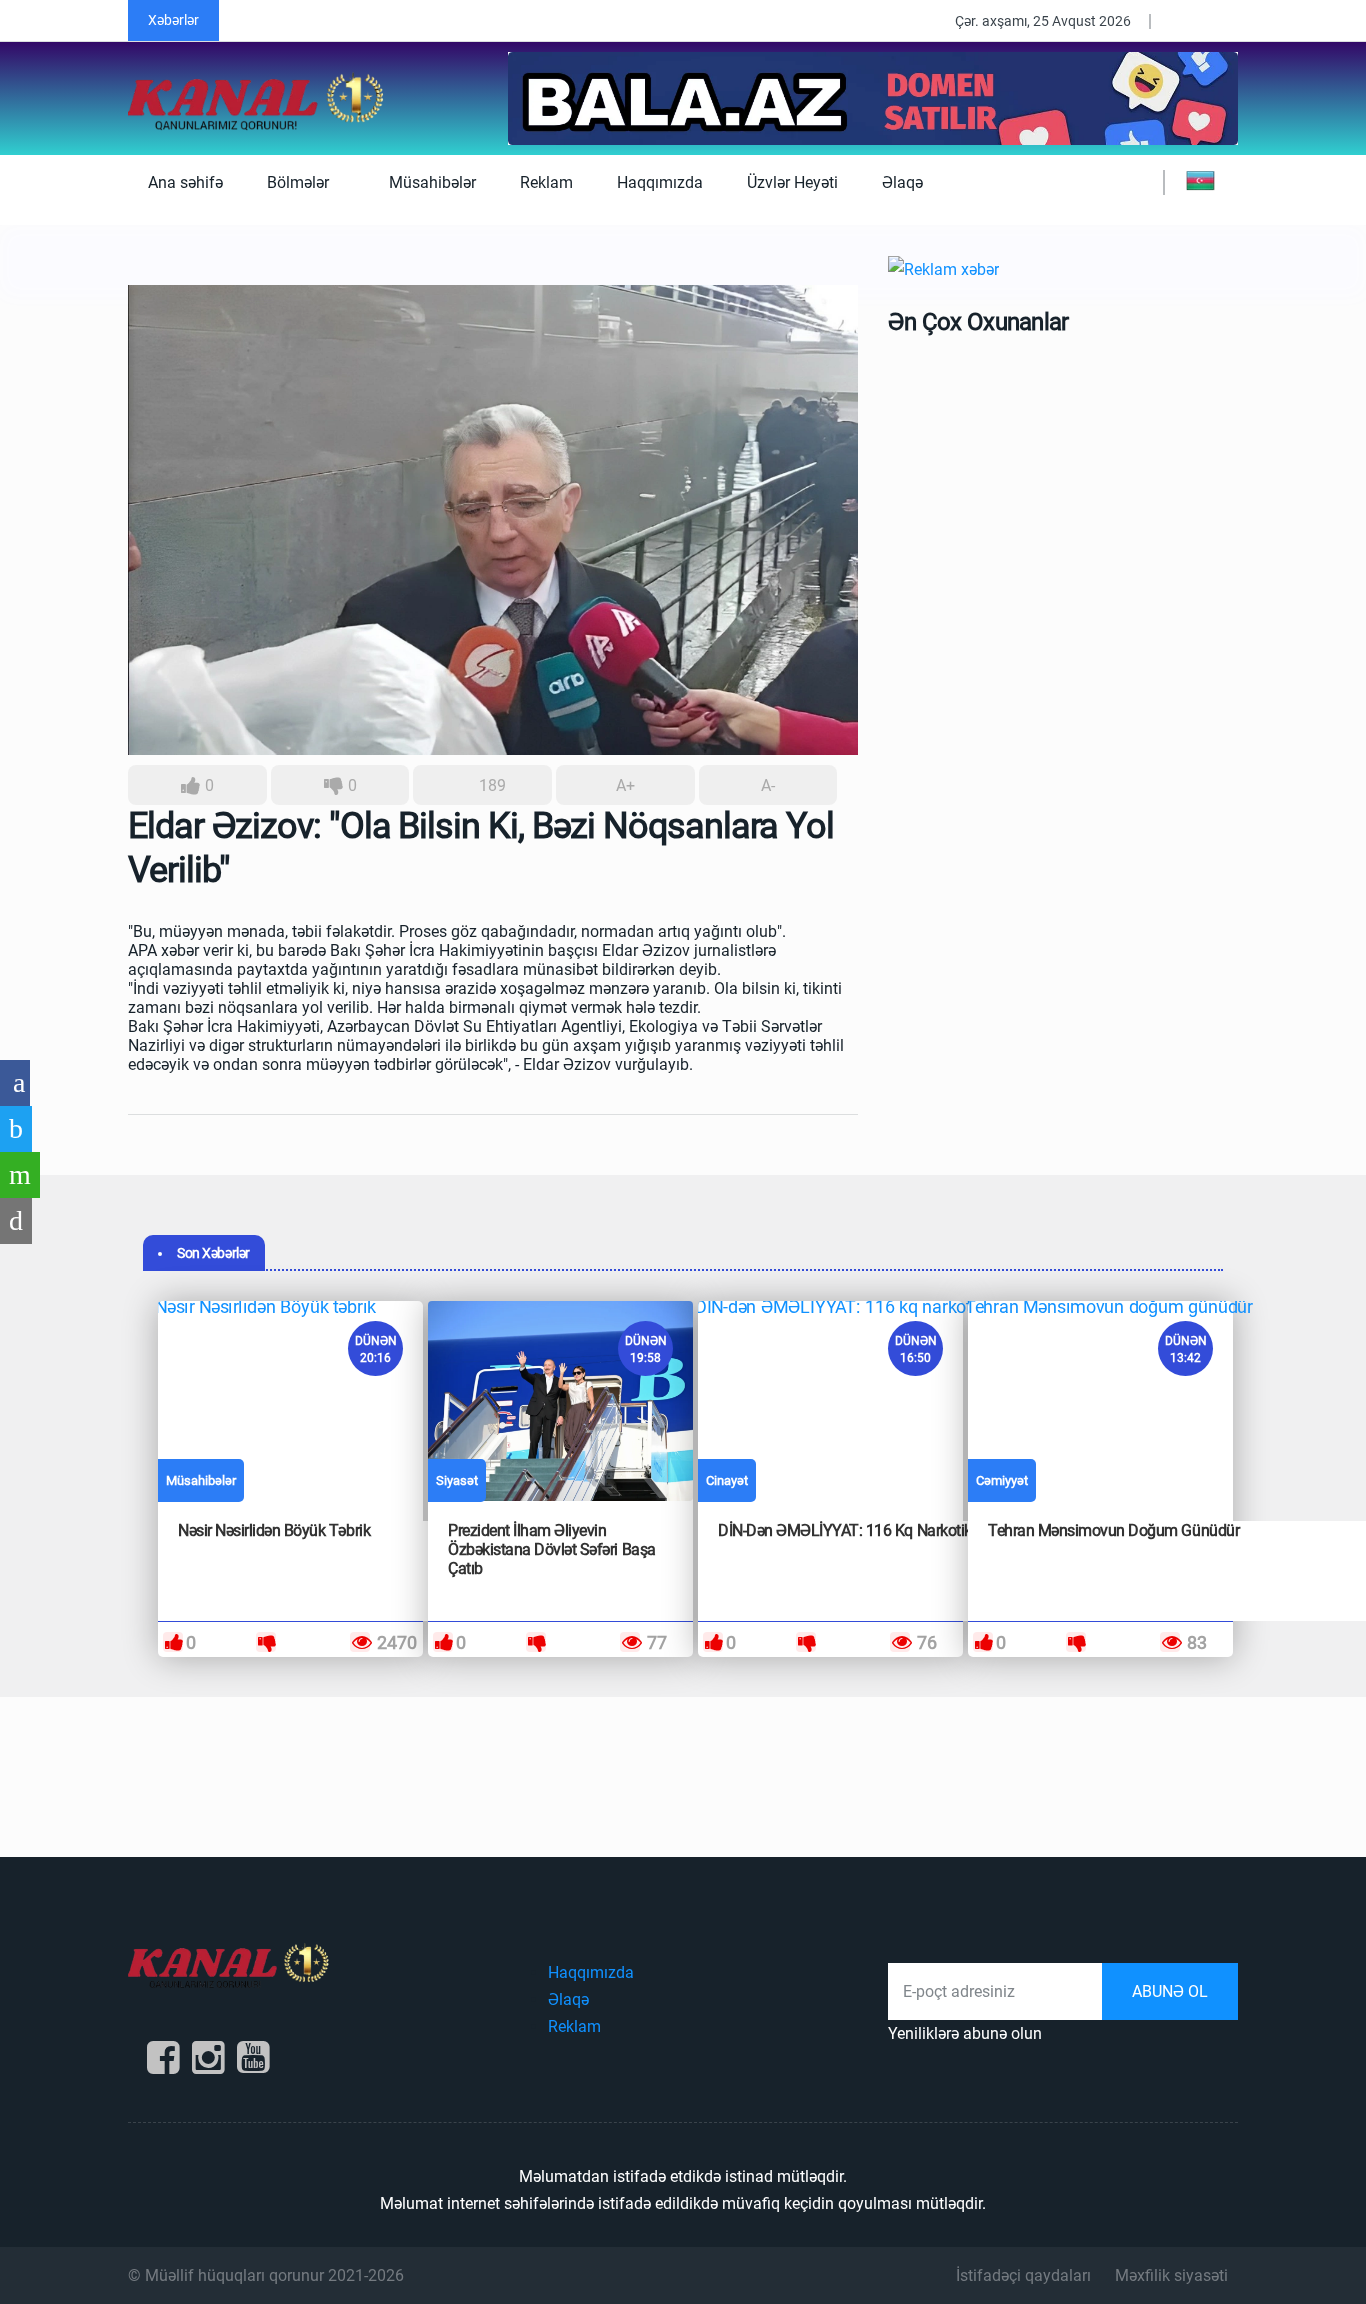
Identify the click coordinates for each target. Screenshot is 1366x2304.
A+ (625, 785)
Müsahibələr (432, 182)
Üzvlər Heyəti (792, 182)
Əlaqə (902, 182)
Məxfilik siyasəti (1171, 2275)
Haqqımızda (660, 182)
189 (490, 785)
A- (768, 785)
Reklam (546, 182)
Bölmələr (300, 182)
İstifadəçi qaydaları (1023, 2275)
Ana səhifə (185, 182)
